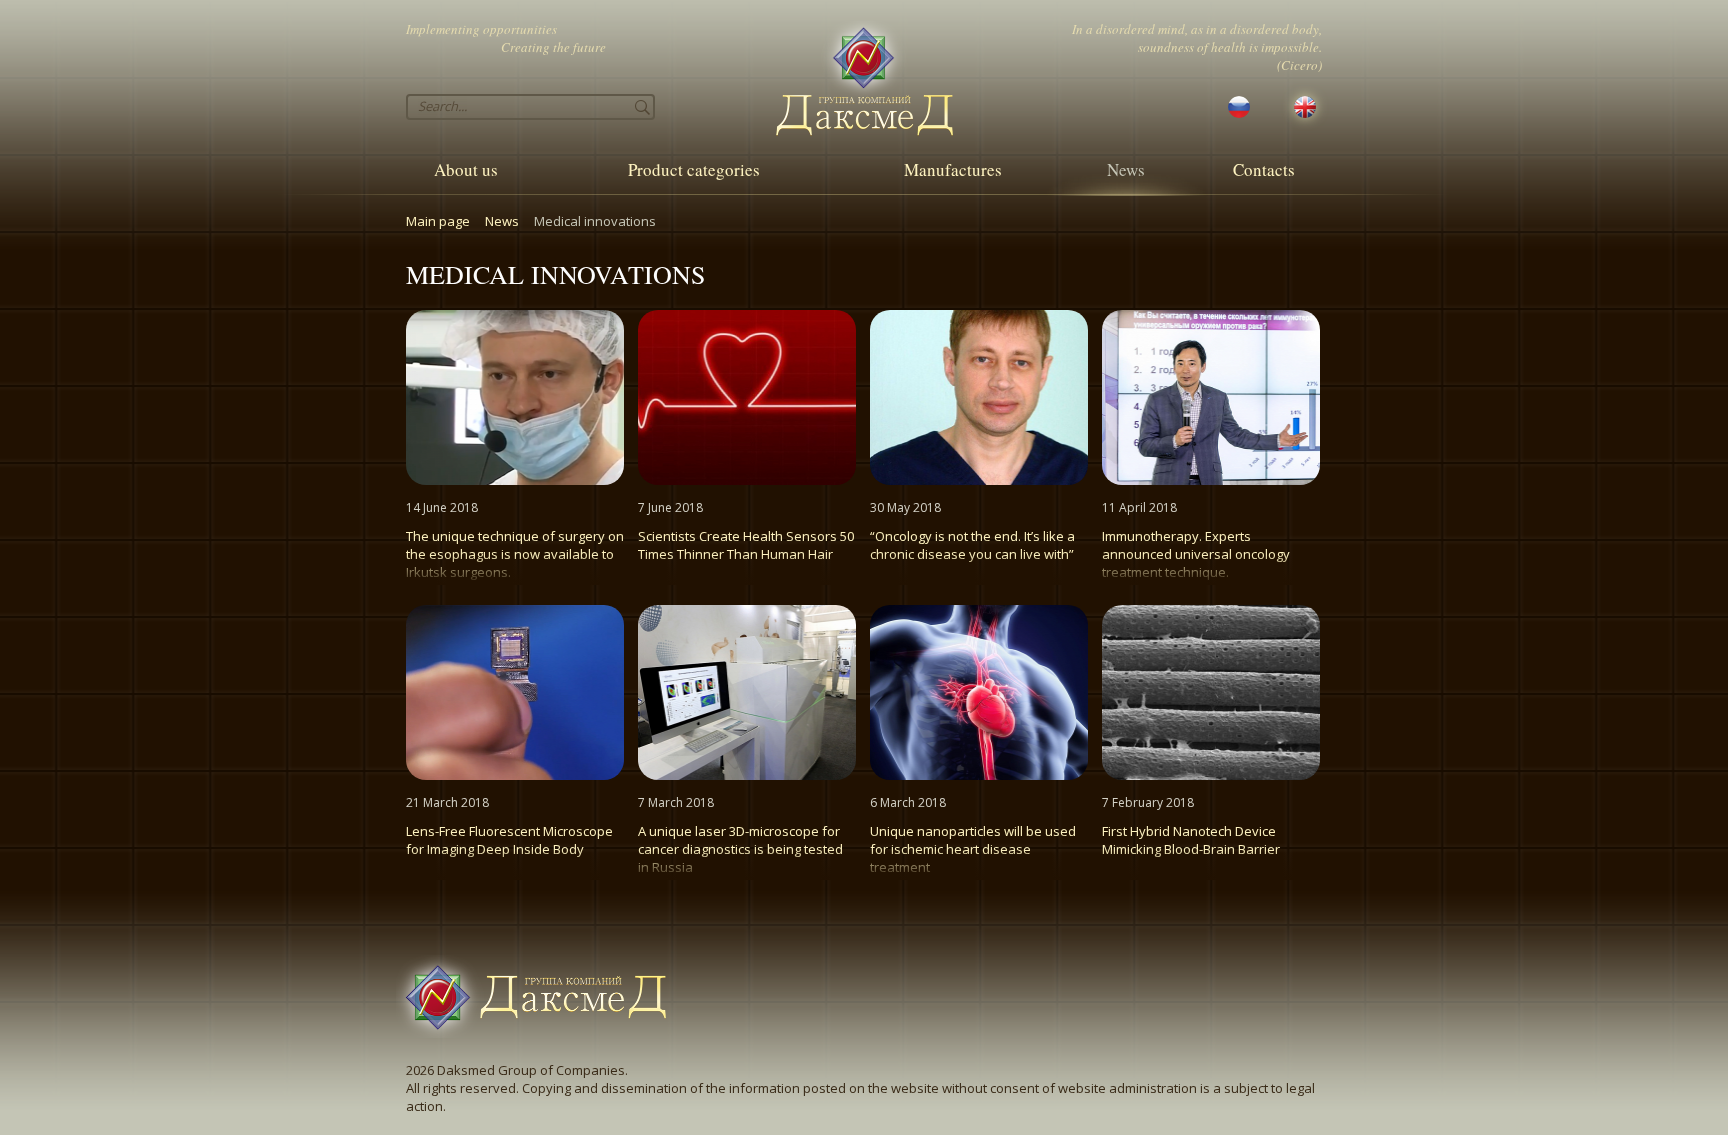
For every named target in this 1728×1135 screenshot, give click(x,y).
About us (466, 169)
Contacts (1264, 169)
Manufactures (953, 169)
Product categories (694, 169)
